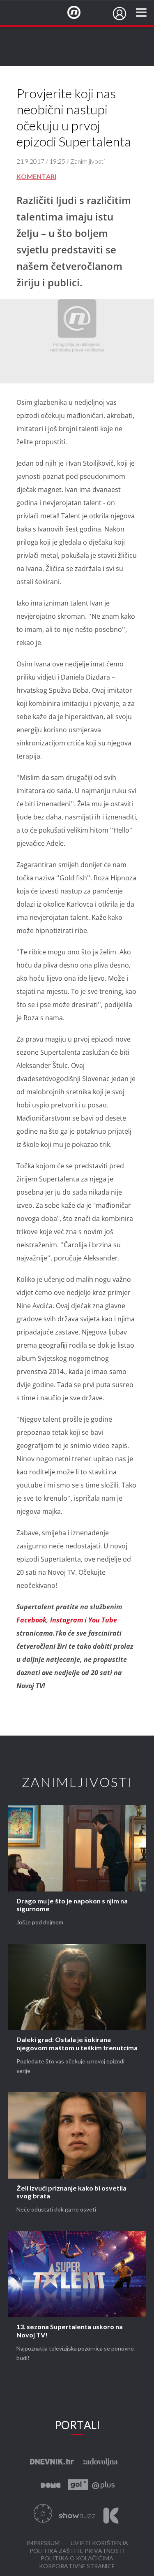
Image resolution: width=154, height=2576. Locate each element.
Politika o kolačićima (77, 2559)
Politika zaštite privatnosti (77, 2551)
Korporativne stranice (77, 2566)
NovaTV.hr (79, 13)
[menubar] (120, 14)
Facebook (31, 1620)
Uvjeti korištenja (99, 2543)
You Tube (103, 1620)
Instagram (67, 1620)
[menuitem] (120, 14)
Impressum (43, 2543)
